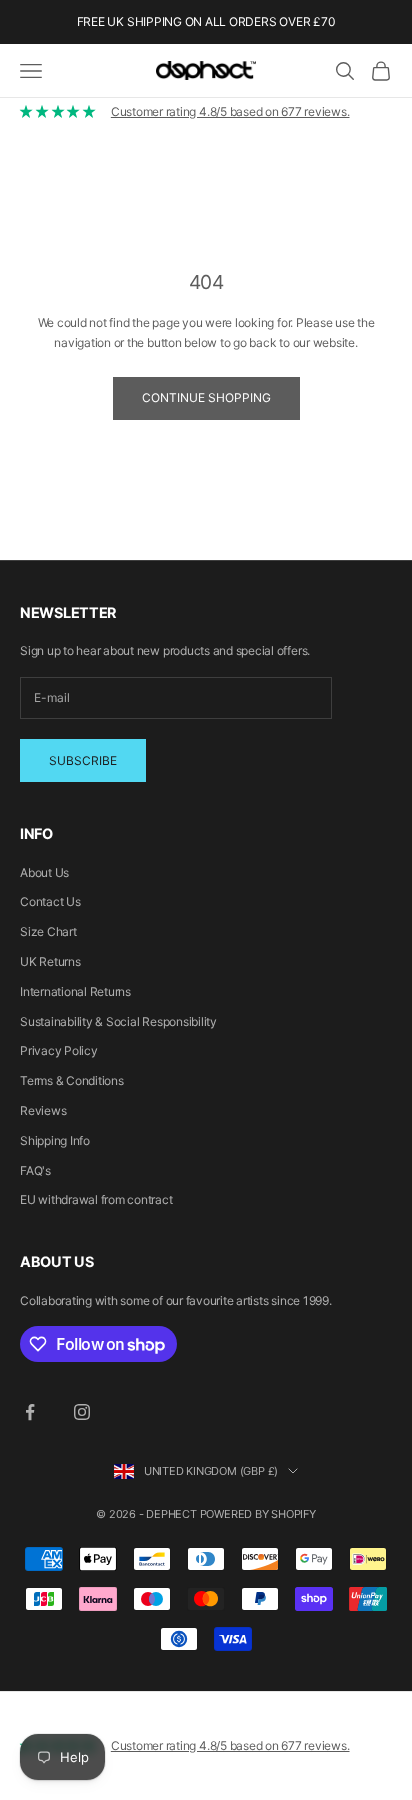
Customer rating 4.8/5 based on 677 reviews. (230, 111)
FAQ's (35, 1170)
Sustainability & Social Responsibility (118, 1021)
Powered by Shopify (258, 1514)
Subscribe (83, 760)
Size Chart (48, 931)
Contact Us (50, 901)
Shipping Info (55, 1140)
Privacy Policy (59, 1050)
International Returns (75, 991)
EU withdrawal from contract (96, 1199)
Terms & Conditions (72, 1080)
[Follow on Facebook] (30, 1412)
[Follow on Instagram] (82, 1412)
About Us (44, 872)
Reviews (43, 1110)
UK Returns (50, 961)
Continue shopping (206, 397)
